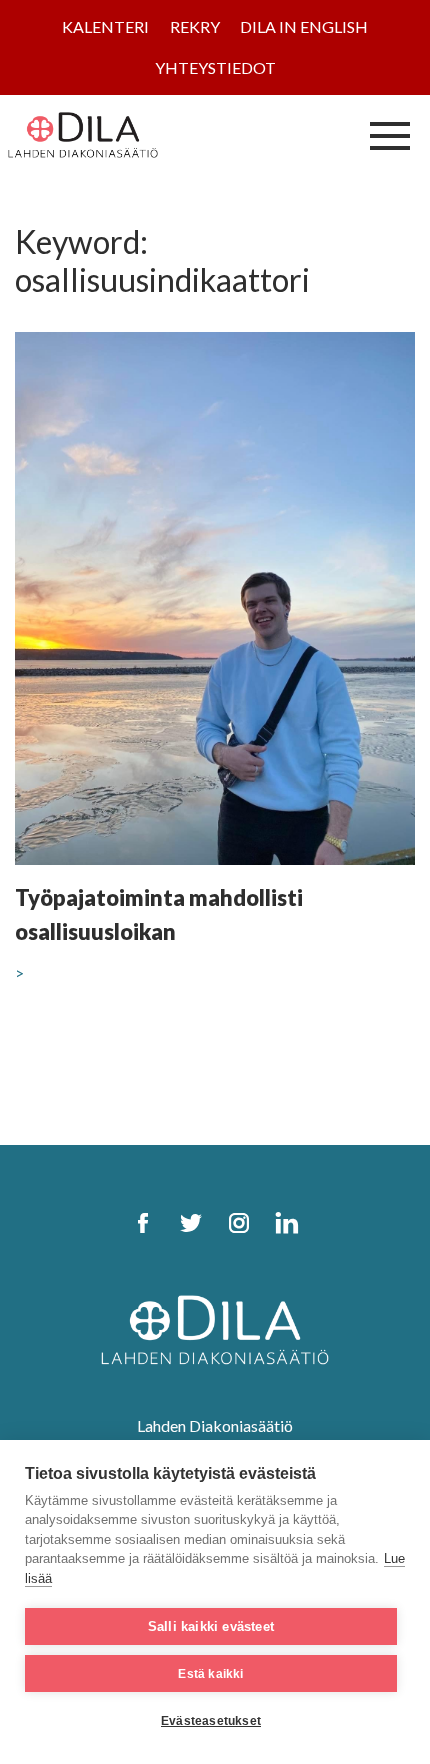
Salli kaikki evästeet (211, 1626)
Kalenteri (105, 26)
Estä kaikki (210, 1674)
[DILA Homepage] (215, 1327)
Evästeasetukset (211, 1721)
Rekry (195, 26)
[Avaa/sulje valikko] (390, 135)
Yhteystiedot (215, 67)
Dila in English (304, 26)
